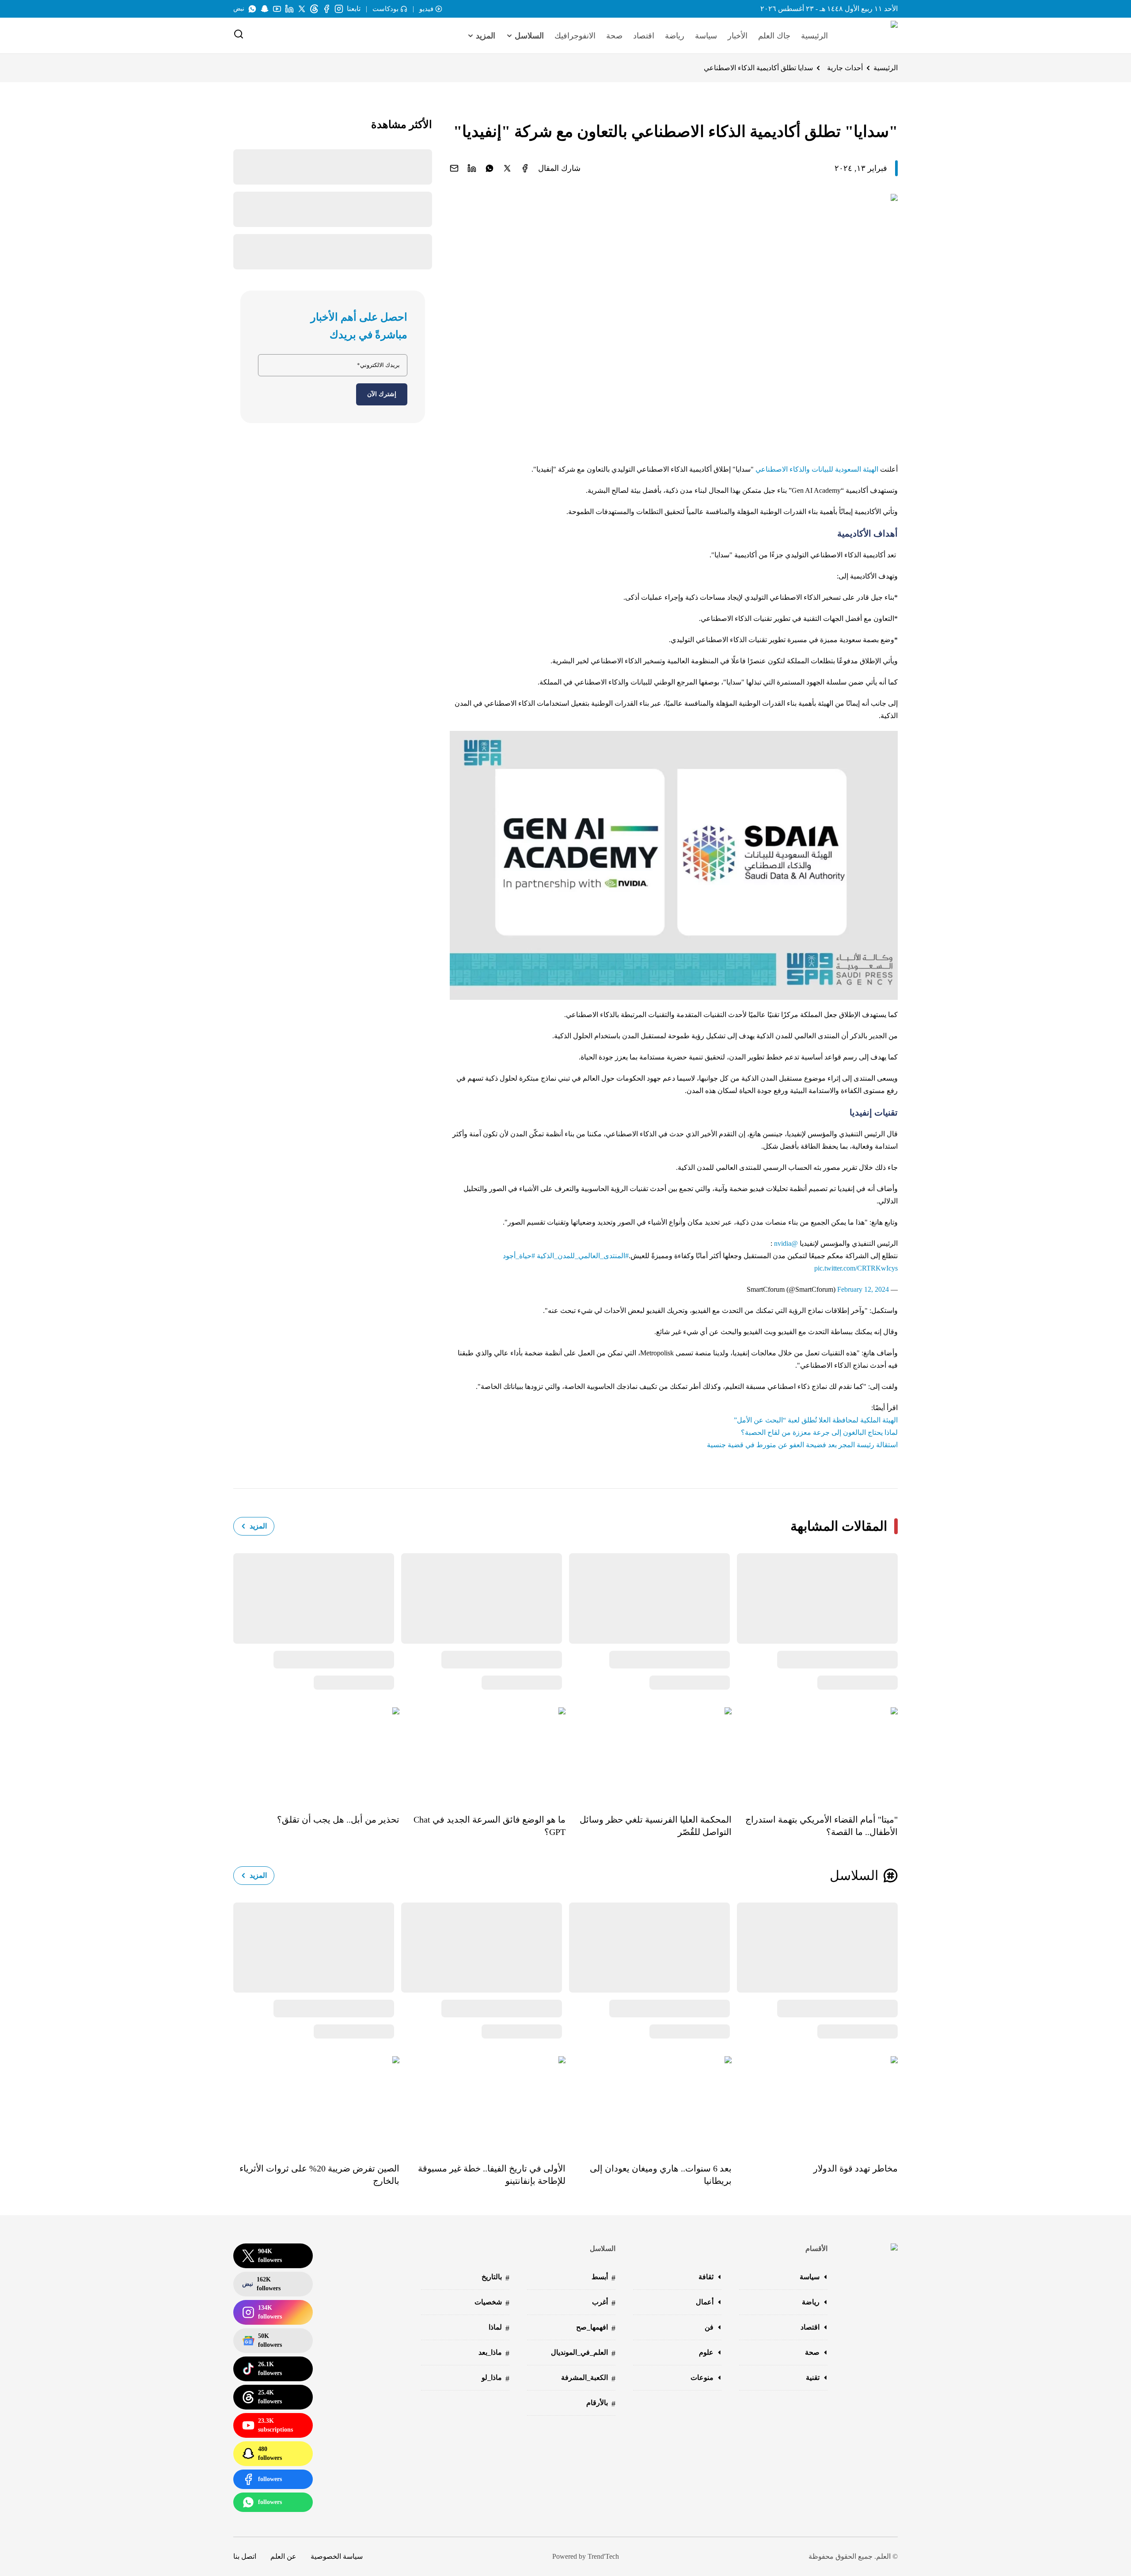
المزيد (258, 1526)
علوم (706, 2352)
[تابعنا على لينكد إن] (289, 9)
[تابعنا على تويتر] (302, 9)
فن (709, 2327)
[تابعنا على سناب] (265, 9)
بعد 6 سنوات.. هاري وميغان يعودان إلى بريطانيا (661, 2175)
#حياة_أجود (519, 1256)
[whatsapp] (490, 168)
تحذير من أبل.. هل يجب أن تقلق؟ (338, 1819)
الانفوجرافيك (575, 36)
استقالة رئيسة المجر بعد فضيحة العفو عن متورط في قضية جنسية (802, 1445)
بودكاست (385, 9)
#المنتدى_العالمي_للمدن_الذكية (583, 1256)
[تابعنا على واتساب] (252, 9)
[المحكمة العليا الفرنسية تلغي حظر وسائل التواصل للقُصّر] (649, 1754)
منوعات (702, 2377)
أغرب (604, 2303)
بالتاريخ (495, 2278)
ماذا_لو (495, 2378)
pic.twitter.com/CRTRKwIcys (856, 1268)
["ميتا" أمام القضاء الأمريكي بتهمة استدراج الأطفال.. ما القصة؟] (815, 1754)
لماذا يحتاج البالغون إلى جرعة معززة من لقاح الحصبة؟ (819, 1432)
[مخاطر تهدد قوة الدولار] (815, 2103)
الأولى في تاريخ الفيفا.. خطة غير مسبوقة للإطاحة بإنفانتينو (492, 2175)
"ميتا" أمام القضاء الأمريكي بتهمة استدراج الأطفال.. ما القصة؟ (822, 1826)
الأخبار (738, 36)
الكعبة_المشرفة (588, 2378)
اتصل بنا (245, 2556)
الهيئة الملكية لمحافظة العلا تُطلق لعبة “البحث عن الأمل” (816, 1420)
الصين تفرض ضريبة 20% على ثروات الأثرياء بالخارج (319, 2175)
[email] (454, 168)
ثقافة (706, 2277)
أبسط (603, 2278)
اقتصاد (644, 36)
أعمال (705, 2302)
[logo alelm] (872, 36)
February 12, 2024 (863, 1289)
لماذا (499, 2328)
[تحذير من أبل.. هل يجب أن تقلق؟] (316, 1754)
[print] (525, 168)
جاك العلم (774, 36)
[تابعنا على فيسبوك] (326, 9)
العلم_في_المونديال (583, 2353)
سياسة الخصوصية (337, 2556)
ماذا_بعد (494, 2353)
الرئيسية (814, 36)
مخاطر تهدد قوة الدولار (856, 2168)
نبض (239, 9)
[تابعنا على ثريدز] (314, 9)
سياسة (706, 36)
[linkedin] (472, 168)
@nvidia (786, 1243)
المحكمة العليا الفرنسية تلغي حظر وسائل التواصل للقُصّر (656, 1826)
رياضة (675, 36)
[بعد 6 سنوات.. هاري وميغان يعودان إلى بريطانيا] (649, 2103)
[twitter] (507, 168)
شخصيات (492, 2303)
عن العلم (283, 2556)
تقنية (813, 2377)
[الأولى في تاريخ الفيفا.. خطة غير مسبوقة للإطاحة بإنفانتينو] (482, 2103)
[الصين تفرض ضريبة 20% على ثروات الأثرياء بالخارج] (316, 2103)
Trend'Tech (603, 2556)
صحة (614, 36)
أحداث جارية (845, 68)
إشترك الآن (382, 394)
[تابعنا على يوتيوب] (277, 9)
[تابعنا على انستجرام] (339, 9)
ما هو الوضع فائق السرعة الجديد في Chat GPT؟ (490, 1826)
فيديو (426, 9)
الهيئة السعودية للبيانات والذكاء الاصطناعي (817, 469)
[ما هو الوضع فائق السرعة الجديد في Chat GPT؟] (482, 1754)
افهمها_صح (596, 2328)
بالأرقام (601, 2404)
